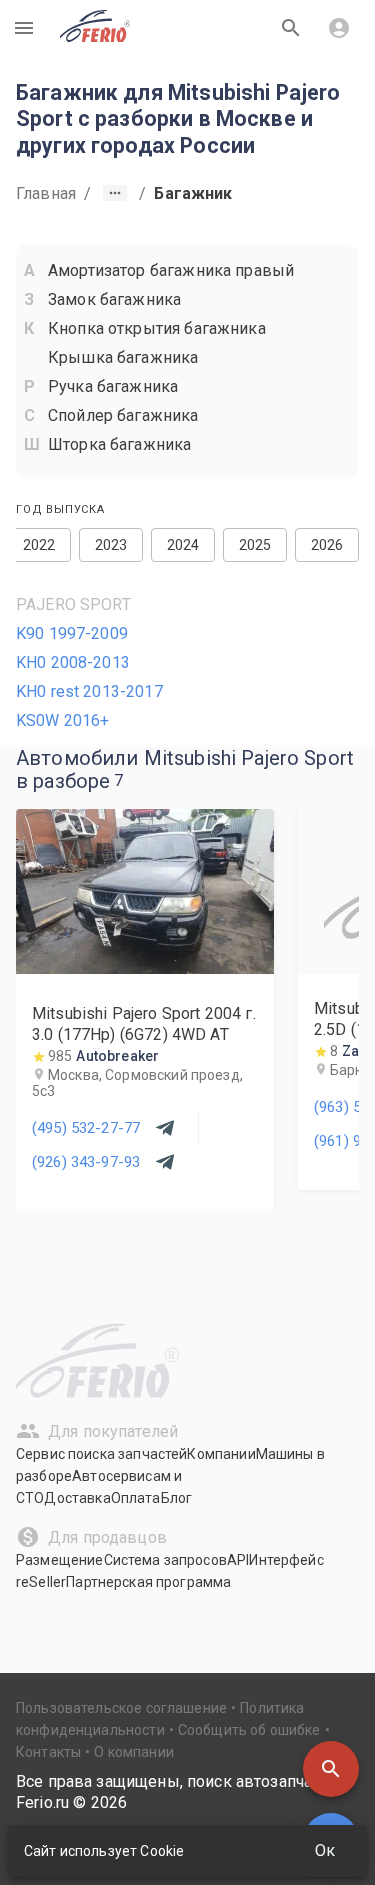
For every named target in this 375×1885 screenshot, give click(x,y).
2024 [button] (183, 545)
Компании (221, 1454)
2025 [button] (255, 545)
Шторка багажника (119, 444)
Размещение (60, 1560)
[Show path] (115, 193)
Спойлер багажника (123, 415)
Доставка (77, 1498)
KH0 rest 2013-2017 (89, 691)
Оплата (136, 1498)
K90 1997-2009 (72, 633)
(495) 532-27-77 (86, 1128)
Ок (325, 1850)
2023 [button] (111, 545)
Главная (46, 193)
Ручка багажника (113, 386)
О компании (134, 1752)
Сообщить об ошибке (249, 1730)
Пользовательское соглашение (121, 1708)
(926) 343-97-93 (86, 1162)
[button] (331, 1769)
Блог (177, 1498)
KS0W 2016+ (63, 720)
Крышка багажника (123, 357)
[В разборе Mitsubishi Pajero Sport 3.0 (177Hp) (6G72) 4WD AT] (145, 968)
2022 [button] (39, 545)
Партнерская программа (148, 1582)
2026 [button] (327, 545)
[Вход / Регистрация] (339, 28)
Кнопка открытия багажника (157, 328)
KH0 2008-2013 (73, 662)
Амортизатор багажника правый (171, 270)
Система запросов (165, 1560)
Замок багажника (114, 299)
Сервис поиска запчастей (101, 1454)
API (238, 1560)
